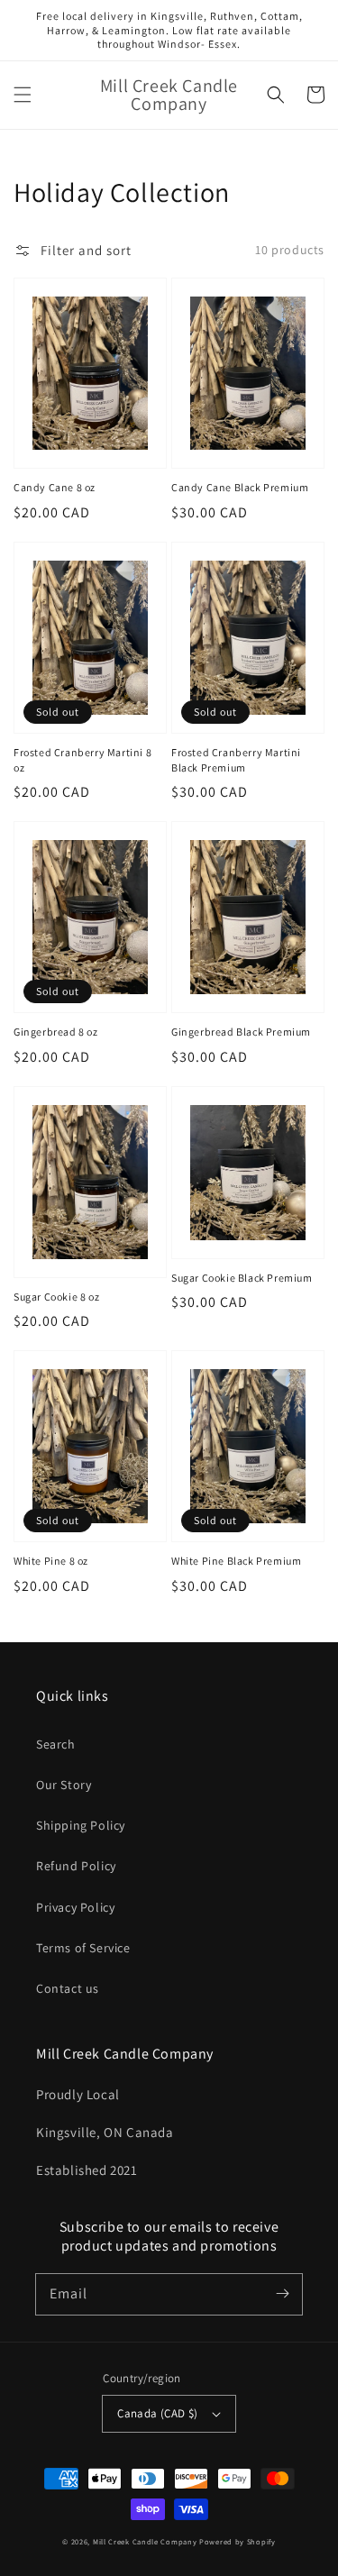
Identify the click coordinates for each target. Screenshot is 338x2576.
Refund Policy (76, 1866)
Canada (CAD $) (158, 2413)
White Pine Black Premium (236, 1561)
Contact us (68, 1988)
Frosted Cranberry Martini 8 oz (82, 760)
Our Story (64, 1785)
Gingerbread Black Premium (241, 1032)
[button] (23, 95)
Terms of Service (83, 1948)
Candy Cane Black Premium (240, 487)
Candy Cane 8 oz (55, 487)
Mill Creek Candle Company (145, 2541)
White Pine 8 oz (51, 1561)
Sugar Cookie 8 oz (56, 1297)
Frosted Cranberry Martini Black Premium (236, 760)
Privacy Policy (75, 1907)
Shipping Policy (81, 1825)
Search (56, 1744)
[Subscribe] (282, 2294)
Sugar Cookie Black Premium (242, 1278)
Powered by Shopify (238, 2541)
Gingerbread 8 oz (56, 1032)
